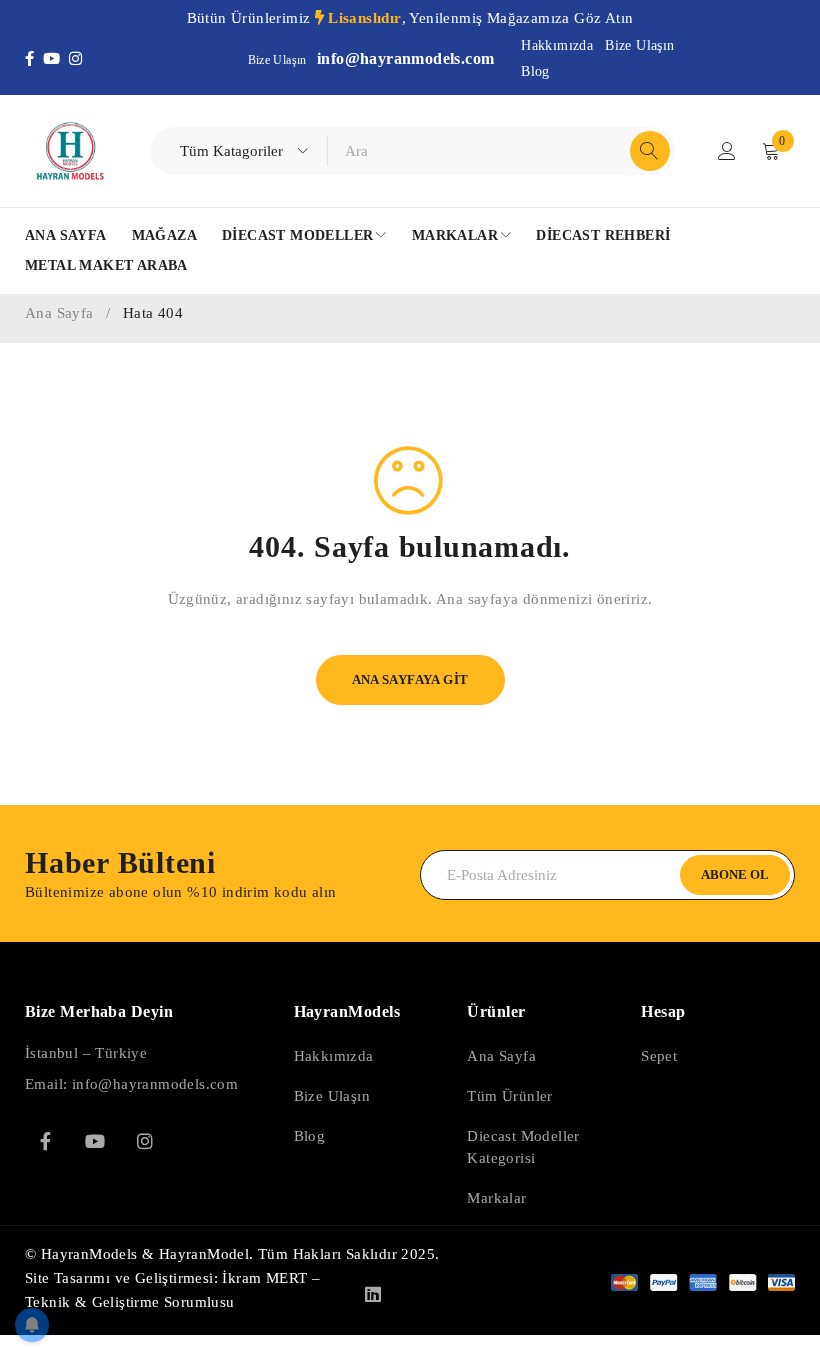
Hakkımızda (557, 45)
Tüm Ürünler (509, 1096)
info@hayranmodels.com (405, 58)
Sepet (659, 1056)
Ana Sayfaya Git (410, 679)
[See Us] (145, 1141)
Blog (535, 71)
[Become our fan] (45, 1141)
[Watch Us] (95, 1141)
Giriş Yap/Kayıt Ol (727, 151)
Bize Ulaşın (639, 45)
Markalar (496, 1198)
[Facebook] (34, 59)
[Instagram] (77, 59)
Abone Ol (735, 874)
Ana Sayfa (59, 313)
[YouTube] (56, 59)
